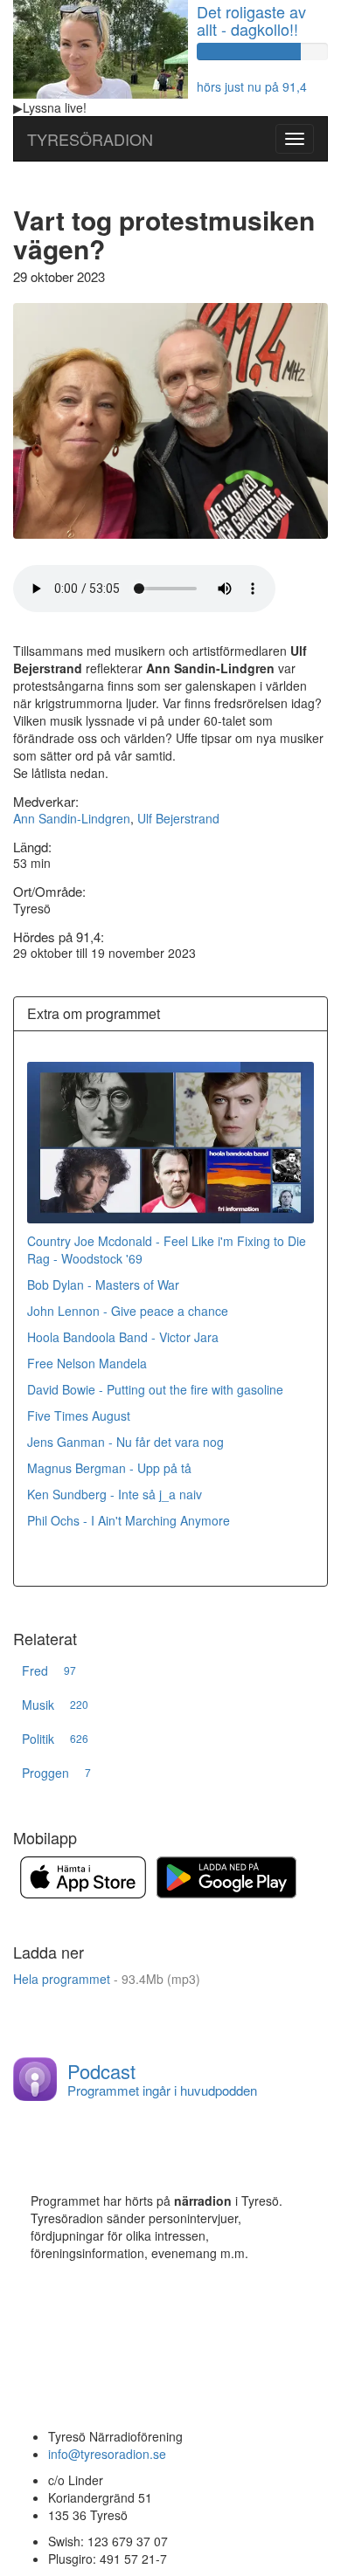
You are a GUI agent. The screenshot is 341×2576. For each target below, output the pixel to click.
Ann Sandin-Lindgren (72, 818)
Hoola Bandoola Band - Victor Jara (123, 1337)
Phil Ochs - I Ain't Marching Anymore (129, 1520)
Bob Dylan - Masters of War (103, 1285)
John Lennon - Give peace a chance (128, 1311)
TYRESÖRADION (90, 139)
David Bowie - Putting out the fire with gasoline (155, 1389)
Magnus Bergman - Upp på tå (109, 1468)
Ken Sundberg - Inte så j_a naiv (115, 1494)
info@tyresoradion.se (107, 2454)
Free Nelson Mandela (87, 1363)
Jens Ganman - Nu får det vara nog (125, 1442)
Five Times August (80, 1415)
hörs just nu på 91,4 (252, 86)
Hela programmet (107, 1979)
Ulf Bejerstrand (178, 818)
